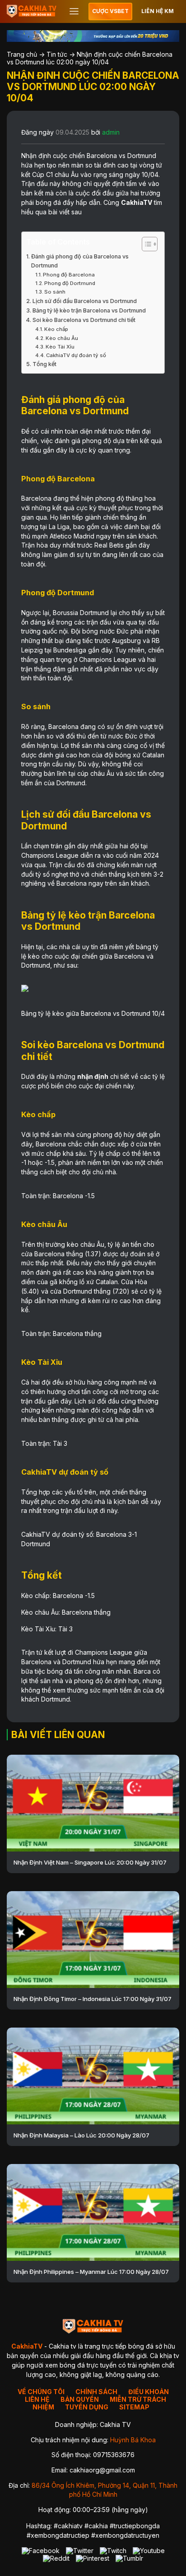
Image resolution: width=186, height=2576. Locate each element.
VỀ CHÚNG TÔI (41, 2392)
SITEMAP (134, 2407)
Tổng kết (44, 364)
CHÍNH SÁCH (96, 2392)
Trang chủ (22, 54)
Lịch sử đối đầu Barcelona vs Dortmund (85, 301)
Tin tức (57, 54)
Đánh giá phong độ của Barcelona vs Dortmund (80, 261)
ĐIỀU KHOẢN (149, 2392)
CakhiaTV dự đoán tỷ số (76, 355)
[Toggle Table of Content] (145, 244)
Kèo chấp (56, 329)
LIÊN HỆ (37, 2399)
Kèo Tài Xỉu (60, 347)
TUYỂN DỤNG (87, 2407)
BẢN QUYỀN (80, 2399)
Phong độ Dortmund (70, 283)
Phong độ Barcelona (69, 275)
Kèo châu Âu (62, 338)
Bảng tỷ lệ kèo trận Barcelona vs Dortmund (89, 310)
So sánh (55, 292)
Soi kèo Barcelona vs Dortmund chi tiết (84, 320)
